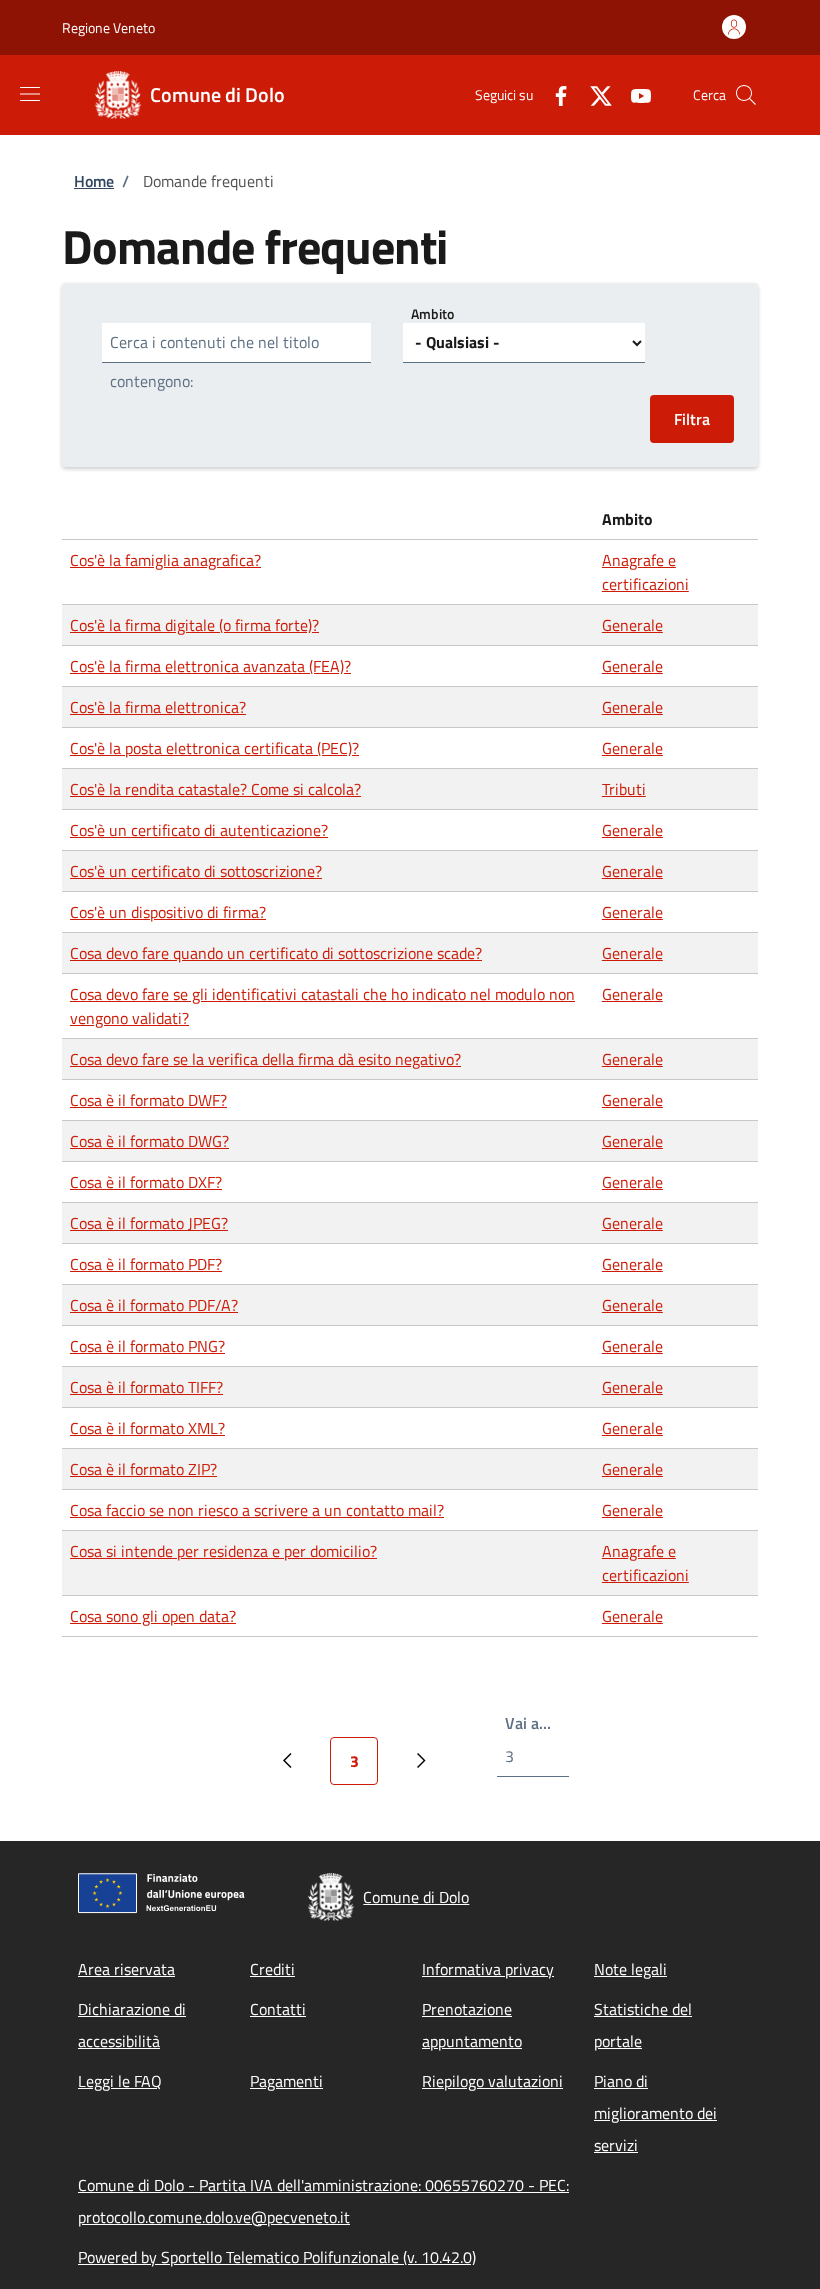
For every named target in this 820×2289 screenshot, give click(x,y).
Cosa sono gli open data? (153, 1616)
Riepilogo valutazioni (492, 2081)
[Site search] (746, 95)
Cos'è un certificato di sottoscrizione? (196, 871)
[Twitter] (593, 94)
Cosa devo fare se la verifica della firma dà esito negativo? (265, 1059)
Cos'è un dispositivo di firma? (168, 912)
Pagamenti (286, 2081)
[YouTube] (633, 94)
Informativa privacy (488, 1969)
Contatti (278, 2009)
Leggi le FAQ (120, 2081)
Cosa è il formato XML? (147, 1428)
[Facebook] (553, 94)
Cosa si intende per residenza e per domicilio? (223, 1551)
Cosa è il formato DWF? (148, 1100)
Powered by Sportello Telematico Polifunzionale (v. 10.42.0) (277, 2257)
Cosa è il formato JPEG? (149, 1223)
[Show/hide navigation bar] (30, 94)
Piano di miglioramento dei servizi (655, 2113)
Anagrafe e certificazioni (645, 572)
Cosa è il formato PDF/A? (154, 1305)
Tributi (624, 789)
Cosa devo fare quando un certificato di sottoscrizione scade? (276, 953)
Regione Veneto (108, 27)
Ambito (432, 313)
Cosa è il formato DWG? (149, 1141)
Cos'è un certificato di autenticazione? (199, 830)
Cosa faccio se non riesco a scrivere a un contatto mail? (257, 1510)
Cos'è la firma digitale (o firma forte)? (194, 625)
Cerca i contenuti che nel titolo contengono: (214, 361)
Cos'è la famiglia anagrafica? (165, 560)
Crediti (272, 1969)
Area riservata (126, 1969)
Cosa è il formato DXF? (146, 1182)
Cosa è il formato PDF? (146, 1264)
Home (94, 181)
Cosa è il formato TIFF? (146, 1387)
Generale (632, 625)
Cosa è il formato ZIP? (143, 1469)
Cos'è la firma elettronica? (158, 707)
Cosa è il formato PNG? (147, 1346)
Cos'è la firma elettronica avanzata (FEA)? (210, 666)
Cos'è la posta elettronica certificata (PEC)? (214, 748)
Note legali (630, 1969)
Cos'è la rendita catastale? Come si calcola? (215, 789)
